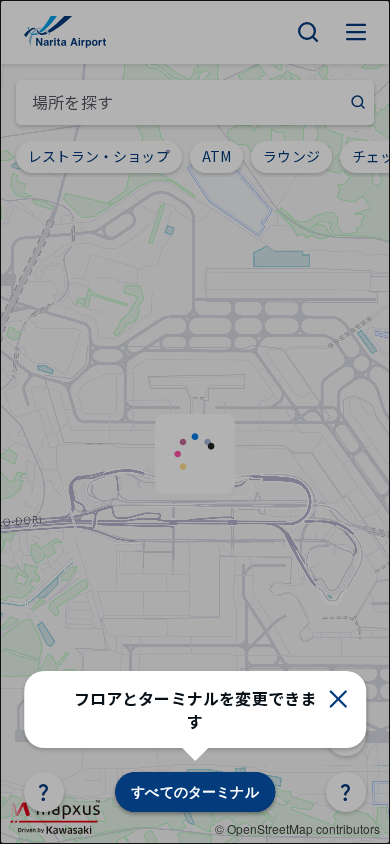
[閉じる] (338, 699)
